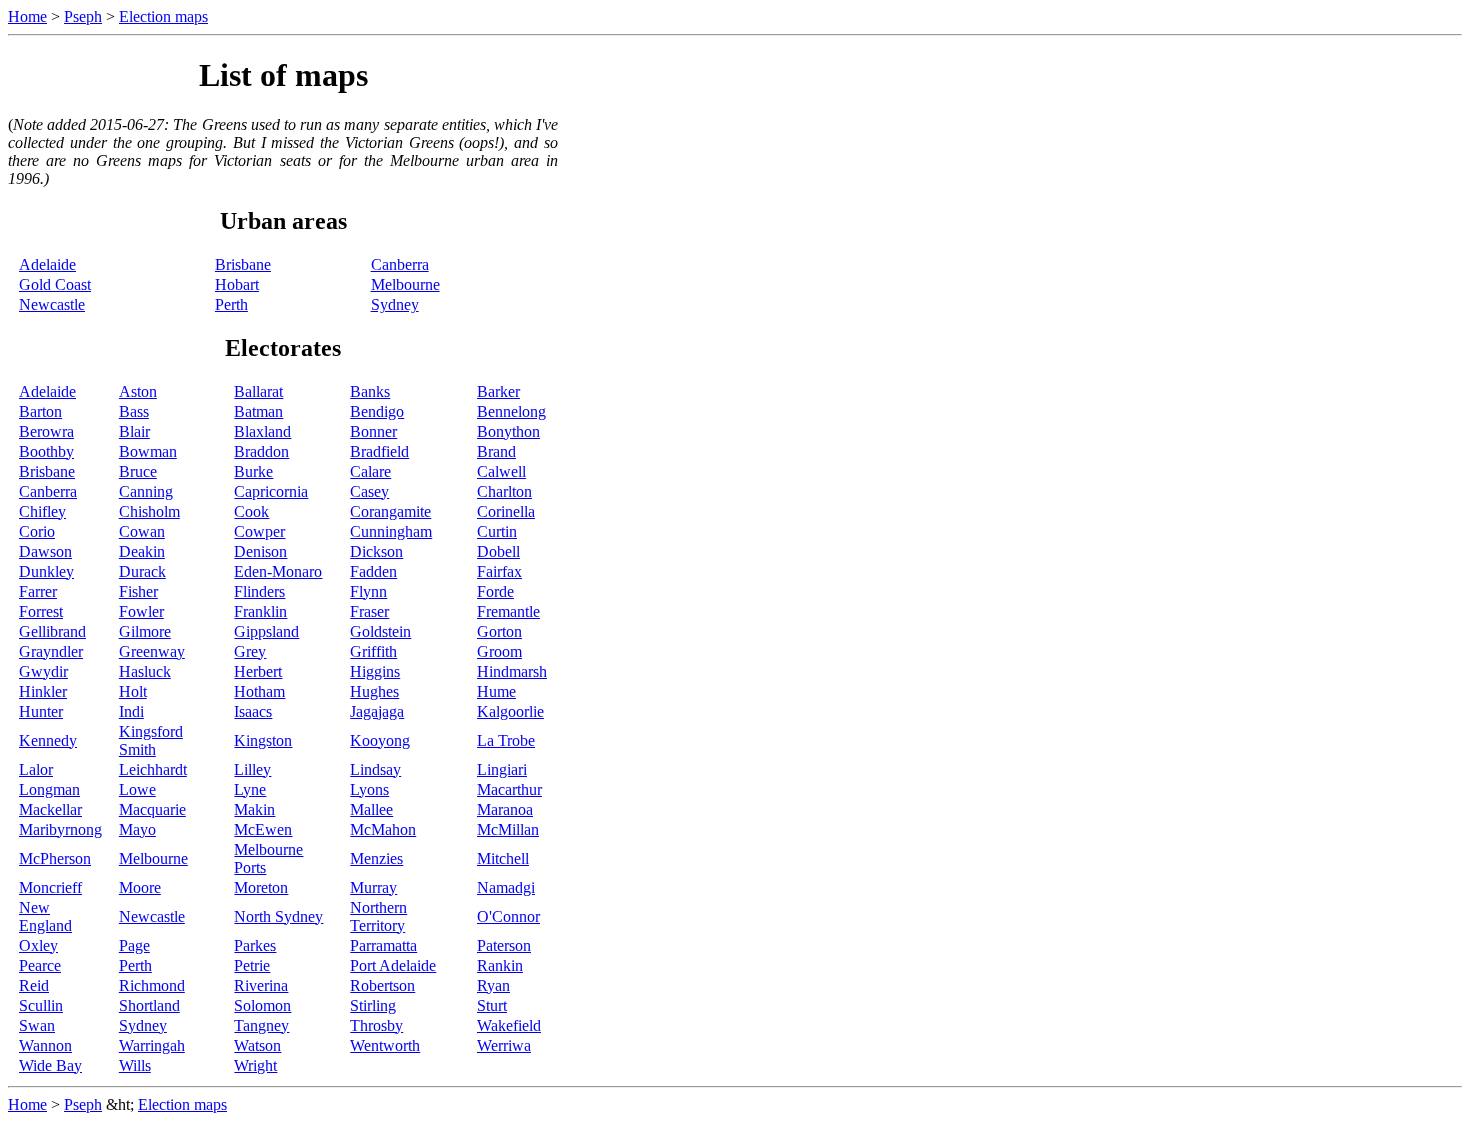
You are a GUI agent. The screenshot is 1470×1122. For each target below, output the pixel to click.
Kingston (263, 740)
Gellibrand (52, 631)
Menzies (376, 858)
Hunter (41, 711)
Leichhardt (153, 769)
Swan (37, 1025)
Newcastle (52, 304)
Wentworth (385, 1045)
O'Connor (508, 916)
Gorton (499, 631)
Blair (134, 431)
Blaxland (262, 431)
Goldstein (380, 631)
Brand (496, 451)
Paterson (504, 945)
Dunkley (46, 571)
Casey (369, 491)
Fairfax (499, 571)
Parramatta (383, 945)
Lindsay (375, 769)
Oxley (38, 945)
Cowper (259, 531)
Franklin (260, 611)
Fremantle (508, 611)
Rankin (500, 965)
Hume (496, 691)
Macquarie (152, 809)
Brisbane (243, 264)
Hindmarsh (512, 671)
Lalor (36, 769)
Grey (250, 651)
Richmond (152, 985)
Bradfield (379, 451)
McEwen (263, 829)
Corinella (506, 511)
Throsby (376, 1025)
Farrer (38, 591)
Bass (134, 411)
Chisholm (149, 511)
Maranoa (505, 809)
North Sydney (278, 916)
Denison (260, 551)
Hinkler (43, 691)
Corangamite (390, 511)
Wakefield (509, 1025)
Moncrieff (50, 887)
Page (134, 945)
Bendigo (377, 411)
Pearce (40, 965)
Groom (499, 651)
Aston (138, 391)
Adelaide (47, 264)
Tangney (261, 1025)
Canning (146, 491)
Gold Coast (55, 284)
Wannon (45, 1045)
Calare (370, 471)
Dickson (376, 551)
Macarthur (509, 789)
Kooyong (380, 740)
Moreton (261, 887)
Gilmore (145, 631)
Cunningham (391, 531)
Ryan (493, 985)
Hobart (237, 284)
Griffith (373, 651)
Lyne (250, 789)
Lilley (252, 769)
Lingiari (502, 769)
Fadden (373, 571)
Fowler (141, 611)
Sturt (492, 1005)
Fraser (369, 611)
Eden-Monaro (278, 571)
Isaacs (253, 711)
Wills (135, 1065)
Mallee (371, 809)
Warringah (152, 1045)
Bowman (148, 451)
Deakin (142, 551)
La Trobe (506, 740)
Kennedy (48, 740)
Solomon (262, 1005)
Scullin (41, 1005)
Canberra (400, 264)
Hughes (374, 691)
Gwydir (43, 671)
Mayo (137, 829)
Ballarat (258, 391)
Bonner (373, 431)
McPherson (55, 858)
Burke (253, 471)
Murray (373, 887)
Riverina (261, 985)
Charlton (504, 491)
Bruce (138, 471)
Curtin (497, 531)
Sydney (395, 304)
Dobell (498, 551)
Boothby (46, 451)
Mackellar (50, 809)
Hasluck (145, 671)
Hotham (259, 691)
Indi (131, 711)
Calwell (501, 471)
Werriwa (504, 1045)
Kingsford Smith (151, 740)
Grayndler (51, 651)
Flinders (259, 591)
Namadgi (506, 887)
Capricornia (271, 491)
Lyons (369, 789)
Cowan (142, 531)
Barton (40, 411)
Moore (140, 887)
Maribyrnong (60, 829)
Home (27, 16)
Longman (49, 789)
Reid (34, 985)
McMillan (508, 829)
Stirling (373, 1005)
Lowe (137, 789)
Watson (257, 1045)
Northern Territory (378, 916)
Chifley (42, 511)
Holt (133, 691)
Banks (370, 391)
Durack (142, 571)
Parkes (255, 945)
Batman (258, 411)
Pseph (83, 16)
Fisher (138, 591)
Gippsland (266, 631)
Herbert (258, 671)
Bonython (508, 431)
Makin (254, 809)
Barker (498, 391)
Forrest (41, 611)
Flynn (368, 591)
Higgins (375, 671)
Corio (37, 531)
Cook (251, 511)
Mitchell (503, 858)
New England (45, 916)
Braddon (261, 451)
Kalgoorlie (510, 711)
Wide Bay (50, 1065)
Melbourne (405, 284)
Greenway (152, 651)
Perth (231, 304)
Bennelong (511, 411)
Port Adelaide (393, 965)
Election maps (163, 16)
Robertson (382, 985)
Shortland (149, 1005)
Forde (495, 591)
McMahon (383, 829)
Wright (255, 1065)
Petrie (252, 965)
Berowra (46, 431)
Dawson (45, 551)
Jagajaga (377, 711)
